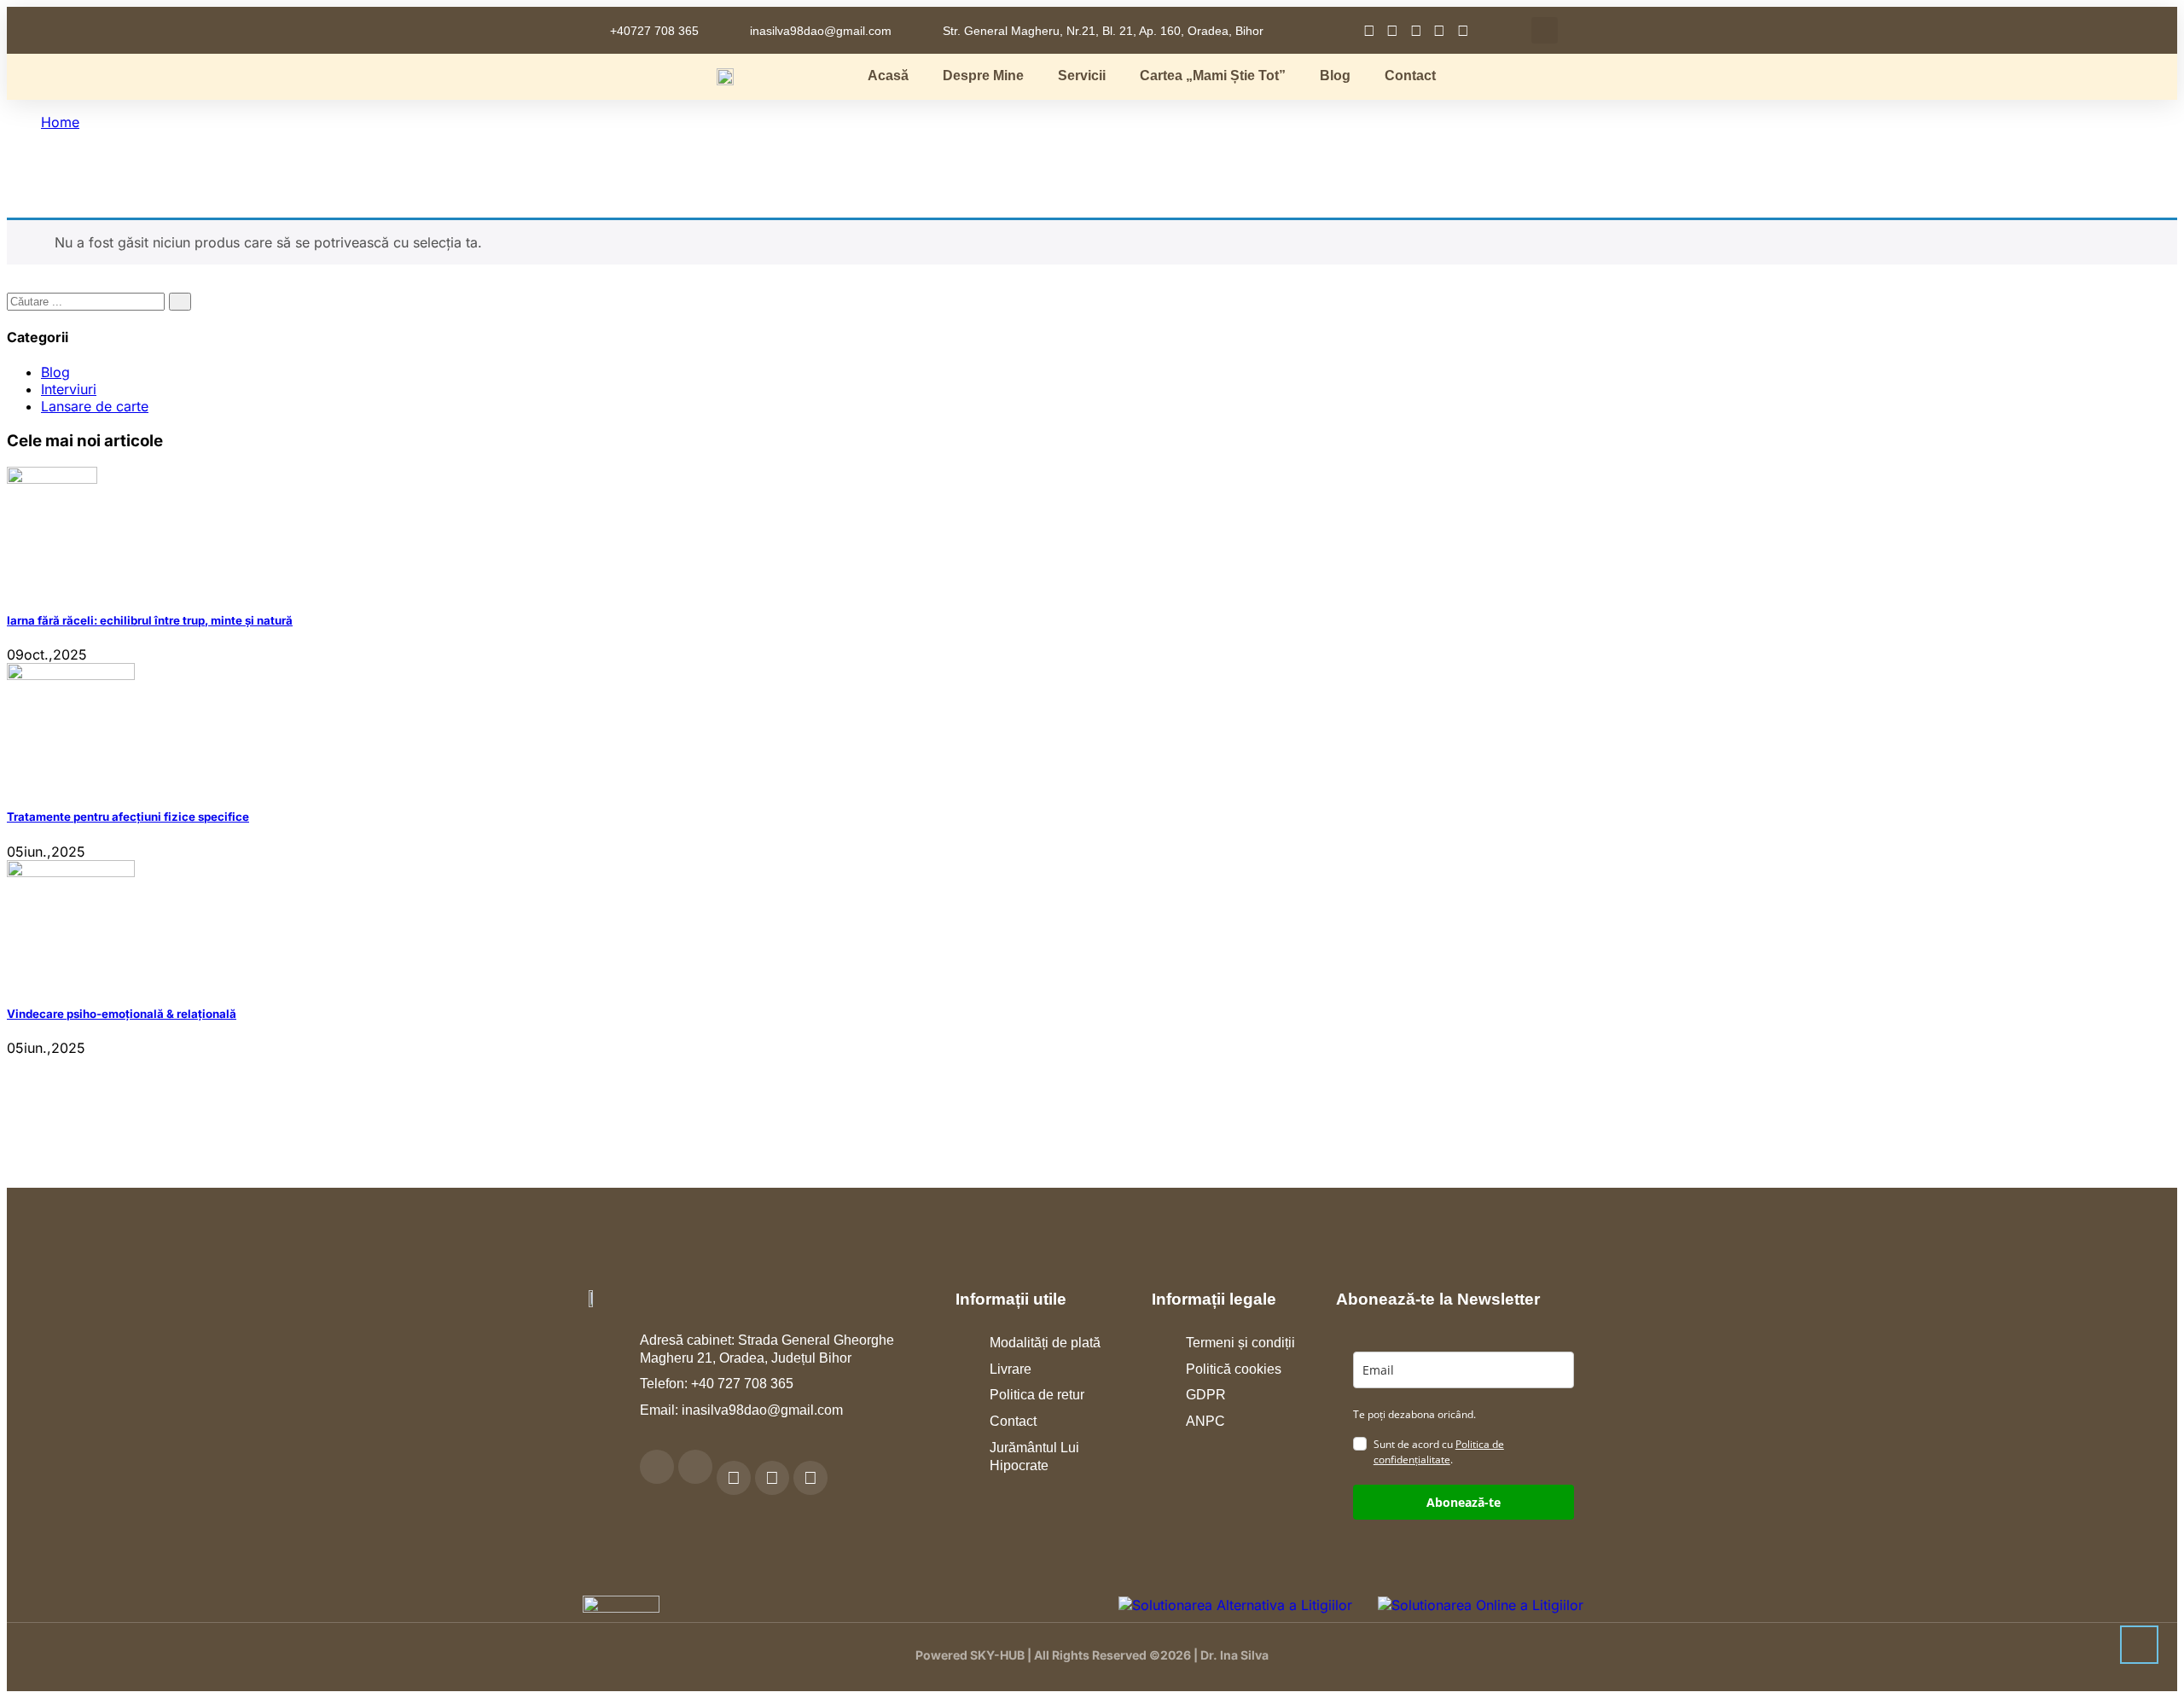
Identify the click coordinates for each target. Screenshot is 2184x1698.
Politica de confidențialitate (1439, 1452)
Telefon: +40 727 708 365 (717, 1384)
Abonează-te (1464, 1502)
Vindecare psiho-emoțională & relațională (122, 1014)
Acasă (888, 76)
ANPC (1205, 1421)
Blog (1335, 76)
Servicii (1082, 76)
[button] (1545, 30)
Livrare (1011, 1369)
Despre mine (983, 76)
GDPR (1206, 1395)
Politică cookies (1234, 1369)
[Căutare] (180, 302)
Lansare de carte (95, 406)
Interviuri (69, 389)
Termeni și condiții (1240, 1343)
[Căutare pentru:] (88, 300)
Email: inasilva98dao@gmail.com (741, 1410)
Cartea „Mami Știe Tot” (1213, 76)
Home (60, 122)
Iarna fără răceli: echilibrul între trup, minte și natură (150, 620)
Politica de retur (1037, 1395)
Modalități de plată (1045, 1343)
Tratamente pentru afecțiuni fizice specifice (128, 817)
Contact (1410, 76)
